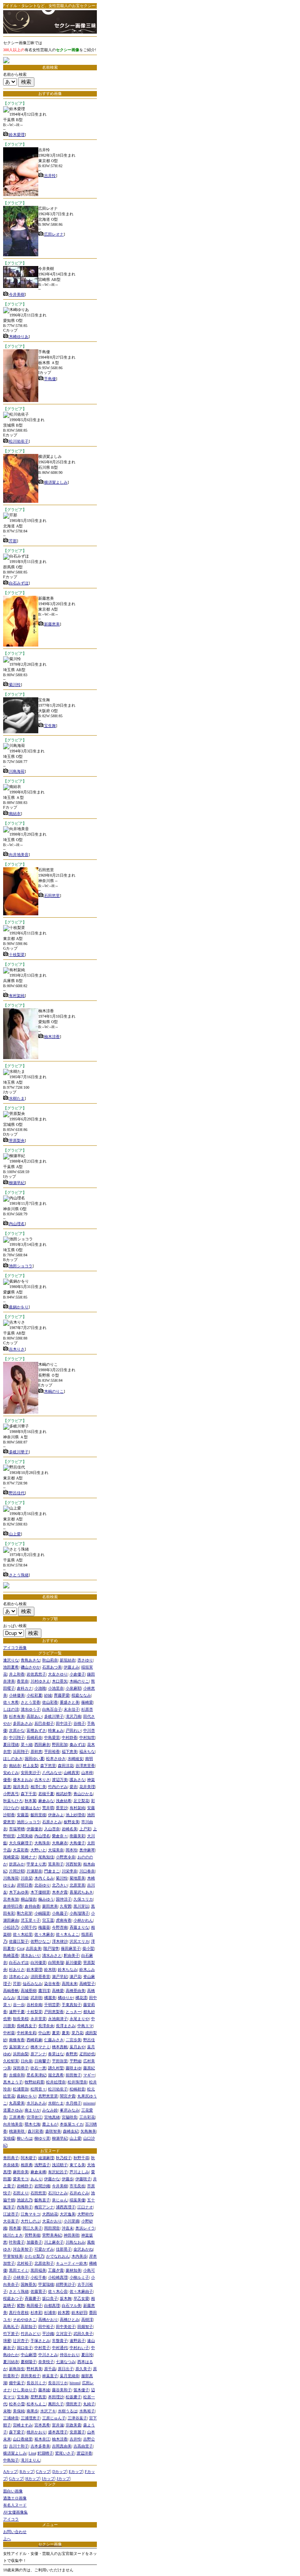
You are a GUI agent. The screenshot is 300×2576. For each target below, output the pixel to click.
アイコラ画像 (15, 1648)
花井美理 (87, 1787)
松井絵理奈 (56, 2082)
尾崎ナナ (29, 1857)
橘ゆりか (66, 1998)
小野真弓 (11, 1794)
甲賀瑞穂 (46, 2284)
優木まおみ (23, 1780)
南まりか (32, 2110)
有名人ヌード (15, 2505)
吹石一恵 (38, 2068)
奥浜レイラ (85, 2228)
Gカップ (16, 2479)
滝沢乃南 (73, 1716)
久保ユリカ (83, 1899)
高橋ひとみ (70, 2320)
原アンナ (38, 2054)
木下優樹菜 (40, 1892)
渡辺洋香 (84, 2453)
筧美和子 (56, 1864)
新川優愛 (73, 1962)
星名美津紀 (36, 2075)
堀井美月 (21, 1787)
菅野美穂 (32, 2235)
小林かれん (83, 1920)
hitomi (75, 2383)
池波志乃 (25, 2200)
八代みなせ (52, 1773)
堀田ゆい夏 (34, 1759)
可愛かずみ (44, 2249)
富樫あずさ (36, 1730)
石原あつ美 (52, 1667)
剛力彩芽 (25, 1913)
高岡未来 (70, 1984)
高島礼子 (11, 2327)
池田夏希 (11, 1667)
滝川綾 (23, 1998)
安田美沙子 (30, 1773)
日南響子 (42, 2061)
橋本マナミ (40, 2047)
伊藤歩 (68, 2179)
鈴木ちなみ (68, 1970)
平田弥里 (60, 2061)
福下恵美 (70, 1752)
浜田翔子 (21, 1752)
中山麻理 (29, 2355)
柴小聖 (88, 1948)
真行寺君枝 (19, 2313)
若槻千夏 (46, 1794)
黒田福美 (38, 2270)
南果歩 (32, 2411)
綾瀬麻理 (46, 2158)
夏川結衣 (11, 2362)
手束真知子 (71, 2005)
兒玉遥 (48, 1920)
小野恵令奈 (66, 1857)
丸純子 (89, 2404)
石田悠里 (52, 896)
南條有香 (17, 2040)
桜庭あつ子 (13, 2298)
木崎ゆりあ (19, 337)
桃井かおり (36, 2432)
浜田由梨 (21, 2054)
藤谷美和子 (62, 2390)
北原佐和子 (44, 2263)
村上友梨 (30, 1766)
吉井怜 (50, 176)
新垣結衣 (68, 1660)
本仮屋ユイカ (71, 2124)
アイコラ (11, 2519)
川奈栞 (27, 1878)
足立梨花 (81, 1801)
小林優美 (17, 1695)
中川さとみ (48, 2355)
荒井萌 (48, 1808)
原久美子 (83, 2369)
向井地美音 (19, 855)
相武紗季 (64, 1794)
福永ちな (87, 1752)
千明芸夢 (52, 2005)
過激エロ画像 (15, 2498)
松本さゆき (56, 1759)
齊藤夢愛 (62, 1695)
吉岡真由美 (62, 2446)
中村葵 (9, 2033)
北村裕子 (25, 2263)
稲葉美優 (77, 2200)
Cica (20, 1948)
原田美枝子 (30, 2376)
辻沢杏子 (21, 2341)
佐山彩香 (50, 1702)
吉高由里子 (83, 2446)
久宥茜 (66, 1906)
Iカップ (48, 2479)
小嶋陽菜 (42, 1913)
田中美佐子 (66, 2327)
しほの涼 (11, 1709)
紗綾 (48, 1695)
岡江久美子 (32, 2228)
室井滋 (58, 2425)
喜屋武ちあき (81, 1892)
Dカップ (60, 2471)
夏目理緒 (11, 1744)
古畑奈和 (17, 2075)
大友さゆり (58, 1674)
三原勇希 (17, 2117)
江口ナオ (85, 2207)
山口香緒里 (23, 2439)
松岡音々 (38, 2089)
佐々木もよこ (68, 1934)
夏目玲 (87, 2355)
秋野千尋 (81, 2158)
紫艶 (21, 2305)
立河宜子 (64, 2334)
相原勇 (27, 2165)
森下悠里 (48, 1766)
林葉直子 (50, 2376)
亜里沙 (62, 1808)
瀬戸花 (75, 1977)
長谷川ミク (36, 2383)
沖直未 (68, 2228)
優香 (7, 1780)
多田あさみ (23, 1723)
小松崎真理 (58, 2277)
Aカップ (10, 2471)
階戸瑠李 (51, 1948)
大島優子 (77, 1843)
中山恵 (44, 2033)
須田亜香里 (40, 1977)
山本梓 (87, 1773)
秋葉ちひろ (13, 1801)
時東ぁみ (56, 1730)
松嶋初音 (77, 2089)
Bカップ (27, 2471)
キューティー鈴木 (71, 2263)
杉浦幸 (50, 2313)
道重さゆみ (13, 2110)
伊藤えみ (71, 1667)
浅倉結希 (64, 1801)
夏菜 (56, 2033)
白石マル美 (71, 2305)
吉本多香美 (40, 2446)
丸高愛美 (17, 2103)
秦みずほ (77, 1744)
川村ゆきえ (40, 1681)
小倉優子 (77, 1674)
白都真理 (52, 2305)
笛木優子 (81, 2390)
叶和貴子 (17, 2242)
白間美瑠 (56, 1962)
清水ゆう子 (30, 1709)
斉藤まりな (79, 1927)
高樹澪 (87, 2320)
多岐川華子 (19, 1452)
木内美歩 (79, 2256)
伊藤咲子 (83, 2179)
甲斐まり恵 (36, 1864)
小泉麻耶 (73, 1688)
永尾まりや (79, 2019)
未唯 (7, 2411)
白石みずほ (19, 583)
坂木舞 (66, 2298)
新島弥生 (17, 2369)
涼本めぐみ (19, 1977)
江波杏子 (11, 2214)
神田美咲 (71, 2235)
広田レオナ (54, 234)
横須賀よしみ (56, 482)
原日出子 (66, 2369)
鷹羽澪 (44, 1991)
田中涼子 (64, 1723)
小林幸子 (21, 2277)
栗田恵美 (50, 1906)
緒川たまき (13, 2235)
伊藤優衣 (34, 1829)
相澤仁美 (38, 1787)
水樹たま (17, 1098)
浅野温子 (42, 2165)
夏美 (66, 2033)
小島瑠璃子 (79, 1913)
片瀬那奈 (34, 1871)
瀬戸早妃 (60, 1977)
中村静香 (70, 1737)
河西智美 (73, 1864)
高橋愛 (58, 1991)
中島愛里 (52, 1737)
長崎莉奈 (34, 1737)
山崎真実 (71, 1773)
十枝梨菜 (17, 955)
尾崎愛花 (11, 1857)
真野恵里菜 (48, 2096)
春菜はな (56, 2054)
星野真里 (38, 2397)
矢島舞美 (88, 2131)
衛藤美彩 (77, 1836)
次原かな (17, 1730)
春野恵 (71, 2054)
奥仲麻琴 (87, 1850)
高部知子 (29, 2327)
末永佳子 (71, 1709)
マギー (89, 2075)
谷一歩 (19, 2005)
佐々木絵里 (23, 1934)
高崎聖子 (87, 1984)
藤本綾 (44, 2390)
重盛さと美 (70, 1702)
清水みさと (52, 1955)
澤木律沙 (60, 1941)
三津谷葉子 (77, 2418)
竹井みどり (30, 2334)
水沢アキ (48, 2411)
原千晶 (50, 2369)
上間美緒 (25, 1836)
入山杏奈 (52, 1829)
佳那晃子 (64, 2249)
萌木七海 (32, 2124)
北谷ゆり (42, 1885)
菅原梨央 (17, 1141)
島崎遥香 (11, 1955)
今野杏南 (60, 1927)
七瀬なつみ (66, 2362)
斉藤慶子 (32, 2298)
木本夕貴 (60, 1892)
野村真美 (34, 2369)
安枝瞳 (9, 2138)
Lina (32, 2453)
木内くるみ (44, 1878)
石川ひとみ (58, 2193)
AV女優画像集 (15, 2512)
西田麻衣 (42, 1744)
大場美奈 (56, 1850)
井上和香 (17, 1674)
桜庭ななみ (81, 1695)
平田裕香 (52, 1752)
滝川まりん (30, 2460)
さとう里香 (30, 1702)
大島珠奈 (42, 1843)
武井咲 (36, 1998)
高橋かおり (48, 2320)
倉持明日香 (13, 1906)
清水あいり (30, 1955)
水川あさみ (36, 2103)
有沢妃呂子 (58, 2172)
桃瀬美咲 (17, 2131)
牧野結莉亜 (34, 2082)
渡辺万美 (60, 1780)
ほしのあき (13, 1759)
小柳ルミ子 (79, 2277)
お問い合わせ (15, 2532)
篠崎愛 (87, 1702)
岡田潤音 (52, 2228)
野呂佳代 (17, 1493)
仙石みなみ (32, 1984)
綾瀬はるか (30, 1808)
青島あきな (30, 1660)
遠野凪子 (77, 2341)
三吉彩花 (87, 2117)
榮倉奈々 (60, 1836)
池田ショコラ (21, 1266)
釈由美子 (71, 1955)
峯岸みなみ (70, 2110)
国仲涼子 (64, 1899)
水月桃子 (73, 2103)
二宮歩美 (73, 2040)
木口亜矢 (60, 1681)
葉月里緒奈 (70, 2376)
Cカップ (43, 2471)
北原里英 (77, 1885)
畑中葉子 (17, 2383)
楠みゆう (46, 1899)
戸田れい (73, 1730)
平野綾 (75, 2061)
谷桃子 (79, 1723)
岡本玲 (71, 1850)
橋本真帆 (60, 2047)
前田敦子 (73, 2075)
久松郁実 (11, 2061)
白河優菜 (38, 1962)
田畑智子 (85, 2327)
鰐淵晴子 (45, 2453)
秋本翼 (30, 1801)
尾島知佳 (46, 1857)
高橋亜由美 (75, 1991)
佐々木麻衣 (44, 1934)
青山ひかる (83, 1794)
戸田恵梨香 (54, 2012)
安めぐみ (11, 1773)
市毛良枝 (77, 2186)
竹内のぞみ (58, 1787)
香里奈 (23, 1681)
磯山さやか (30, 1667)
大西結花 (50, 2214)
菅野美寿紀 (52, 2235)
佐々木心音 (58, 2291)
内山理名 (17, 1224)
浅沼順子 (60, 2165)
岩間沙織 (42, 2186)
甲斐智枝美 (13, 2256)
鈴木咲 (50, 1970)
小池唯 (40, 1688)
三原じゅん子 (54, 2418)
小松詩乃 (11, 1927)
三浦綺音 (11, 2418)
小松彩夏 (34, 1695)
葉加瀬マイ (19, 2047)
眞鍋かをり (19, 1307)
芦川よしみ (79, 2172)
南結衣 (15, 814)
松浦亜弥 (21, 2089)
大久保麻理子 (21, 1843)
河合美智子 (23, 2249)
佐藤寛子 (38, 2291)
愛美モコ (21, 2179)
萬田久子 (56, 2404)
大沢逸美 (68, 2214)
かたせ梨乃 (34, 2256)
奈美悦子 (46, 2362)
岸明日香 (25, 1885)
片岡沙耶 (17, 1871)
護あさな (77, 1780)
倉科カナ (25, 1688)
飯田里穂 (38, 1815)
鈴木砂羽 (79, 2313)
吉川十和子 (19, 2446)
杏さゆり (85, 1660)
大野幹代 (85, 2214)
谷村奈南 (34, 2005)
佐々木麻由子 (81, 2291)
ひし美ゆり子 (25, 2390)
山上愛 (15, 1534)
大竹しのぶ (30, 2221)
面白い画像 (13, 2491)
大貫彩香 (21, 1850)
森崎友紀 (71, 2131)
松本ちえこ (36, 2404)
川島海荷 (17, 771)
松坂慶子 (73, 2397)
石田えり (21, 2193)
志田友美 (34, 1948)
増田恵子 (73, 2404)
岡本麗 (15, 2228)
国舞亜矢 (29, 2284)
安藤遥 (23, 1815)
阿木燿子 (29, 2158)
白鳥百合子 (52, 1709)
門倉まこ (52, 1871)
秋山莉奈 (50, 1660)
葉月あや (77, 2047)
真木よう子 (13, 2082)
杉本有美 (17, 1716)
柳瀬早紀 (17, 1183)
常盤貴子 (60, 2341)
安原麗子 (77, 2432)
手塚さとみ (40, 2341)
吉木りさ (17, 1349)
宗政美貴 (73, 2425)
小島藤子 (60, 1913)
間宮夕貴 (68, 2096)
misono (89, 2103)
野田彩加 (60, 1744)
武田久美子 (83, 2334)
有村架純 (17, 996)
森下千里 (29, 1794)
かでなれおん (58, 2256)
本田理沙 (56, 2397)
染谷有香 (52, 1984)
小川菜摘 (71, 2221)
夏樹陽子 (29, 2362)
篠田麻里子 (71, 1948)
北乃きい (60, 1885)
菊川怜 (15, 685)
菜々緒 (27, 1744)
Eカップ (76, 2471)
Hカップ (33, 2479)
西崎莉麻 (34, 2040)
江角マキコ (30, 2214)
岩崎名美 (70, 1829)
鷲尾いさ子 (65, 2453)
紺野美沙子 (66, 2284)
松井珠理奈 (77, 2082)
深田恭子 (21, 2068)
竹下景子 (11, 2334)
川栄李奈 (70, 1871)
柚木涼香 (52, 1037)
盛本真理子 (58, 2432)
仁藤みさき (54, 2040)
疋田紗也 (87, 2054)
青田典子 (11, 2158)
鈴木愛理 (17, 135)
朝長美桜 (21, 2019)
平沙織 (48, 2334)
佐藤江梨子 (19, 1941)
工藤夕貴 (56, 2270)
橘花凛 (81, 1998)
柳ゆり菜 (42, 2138)
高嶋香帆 (11, 1991)
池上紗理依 (75, 1815)
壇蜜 (7, 2341)
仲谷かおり (70, 2355)
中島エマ (85, 2026)
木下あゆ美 (19, 1892)
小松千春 (38, 2277)
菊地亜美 (77, 1878)
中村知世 (87, 1737)
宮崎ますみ (23, 2425)
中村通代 (60, 2348)
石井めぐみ (79, 2193)
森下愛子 (17, 2432)
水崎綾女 (75, 1759)
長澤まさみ (66, 2026)
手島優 (50, 379)
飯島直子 (42, 2200)
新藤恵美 (52, 624)
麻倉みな (46, 1801)
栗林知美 (73, 2270)
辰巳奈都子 (44, 1723)
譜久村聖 (56, 2068)
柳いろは (25, 2138)
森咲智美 (53, 2131)
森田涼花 (66, 1766)
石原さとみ (52, 1822)
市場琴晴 (17, 1829)
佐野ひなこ (40, 1941)
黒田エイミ (19, 2270)
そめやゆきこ (25, 2320)
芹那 (13, 541)
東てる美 (77, 2165)
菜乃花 (77, 2033)
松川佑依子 (19, 441)
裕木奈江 (42, 2439)
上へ (7, 2539)
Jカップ (63, 2479)
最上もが (50, 2124)
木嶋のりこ (54, 1391)
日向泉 (27, 2061)
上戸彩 (85, 1829)
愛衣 (73, 1787)
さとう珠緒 (19, 1575)
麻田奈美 (21, 2172)
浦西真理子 (66, 2207)
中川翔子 (17, 1737)
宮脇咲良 (70, 2117)
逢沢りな (11, 1660)
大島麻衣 (60, 1843)
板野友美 (71, 1822)
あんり (36, 2179)
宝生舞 (50, 726)
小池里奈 (56, 1688)
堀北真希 (56, 2075)
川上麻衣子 (54, 2242)
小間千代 (29, 1927)
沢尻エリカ (79, 1941)
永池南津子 (58, 2019)
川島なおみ (75, 2242)
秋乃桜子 (64, 2158)
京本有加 (11, 1899)
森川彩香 (36, 2131)
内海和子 (25, 2207)
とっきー (73, 2012)
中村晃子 (42, 2348)
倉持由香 (32, 1906)
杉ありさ (17, 1970)
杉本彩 (36, 2313)
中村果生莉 (27, 2033)
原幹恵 (36, 1752)
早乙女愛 (81, 2298)
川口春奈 (87, 1871)
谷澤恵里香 (85, 1766)
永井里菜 (38, 2019)
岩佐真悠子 (36, 1674)
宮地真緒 (52, 2117)
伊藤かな (52, 2179)
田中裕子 (46, 2327)
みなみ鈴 (50, 2110)
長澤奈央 (46, 2026)
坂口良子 (50, 2298)
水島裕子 (87, 2411)
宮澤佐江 (34, 2117)
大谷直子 (11, 2221)
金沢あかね (83, 2249)
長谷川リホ (58, 2383)
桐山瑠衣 (29, 1899)
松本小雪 (17, 2404)
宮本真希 (42, 2425)
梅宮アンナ (44, 2207)
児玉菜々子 (30, 1920)
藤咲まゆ (73, 2068)
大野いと (38, 1850)
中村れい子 (79, 2348)
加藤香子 (34, 2242)
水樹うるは (68, 2411)
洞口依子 (25, 2348)
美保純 (19, 2411)
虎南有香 (64, 1920)
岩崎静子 (25, 2186)
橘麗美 (50, 1998)
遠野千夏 (17, 2012)
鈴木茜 (64, 2313)
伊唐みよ (56, 1815)
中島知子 (11, 2460)
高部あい (34, 1716)
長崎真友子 (27, 2026)
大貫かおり (52, 2221)
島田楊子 (34, 2305)
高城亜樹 (29, 1991)
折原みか (17, 1864)
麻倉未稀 (38, 2172)
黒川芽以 (81, 1906)
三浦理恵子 (30, 2418)
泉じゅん (60, 2200)
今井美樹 (17, 294)
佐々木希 (11, 1702)
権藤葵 (44, 1927)
